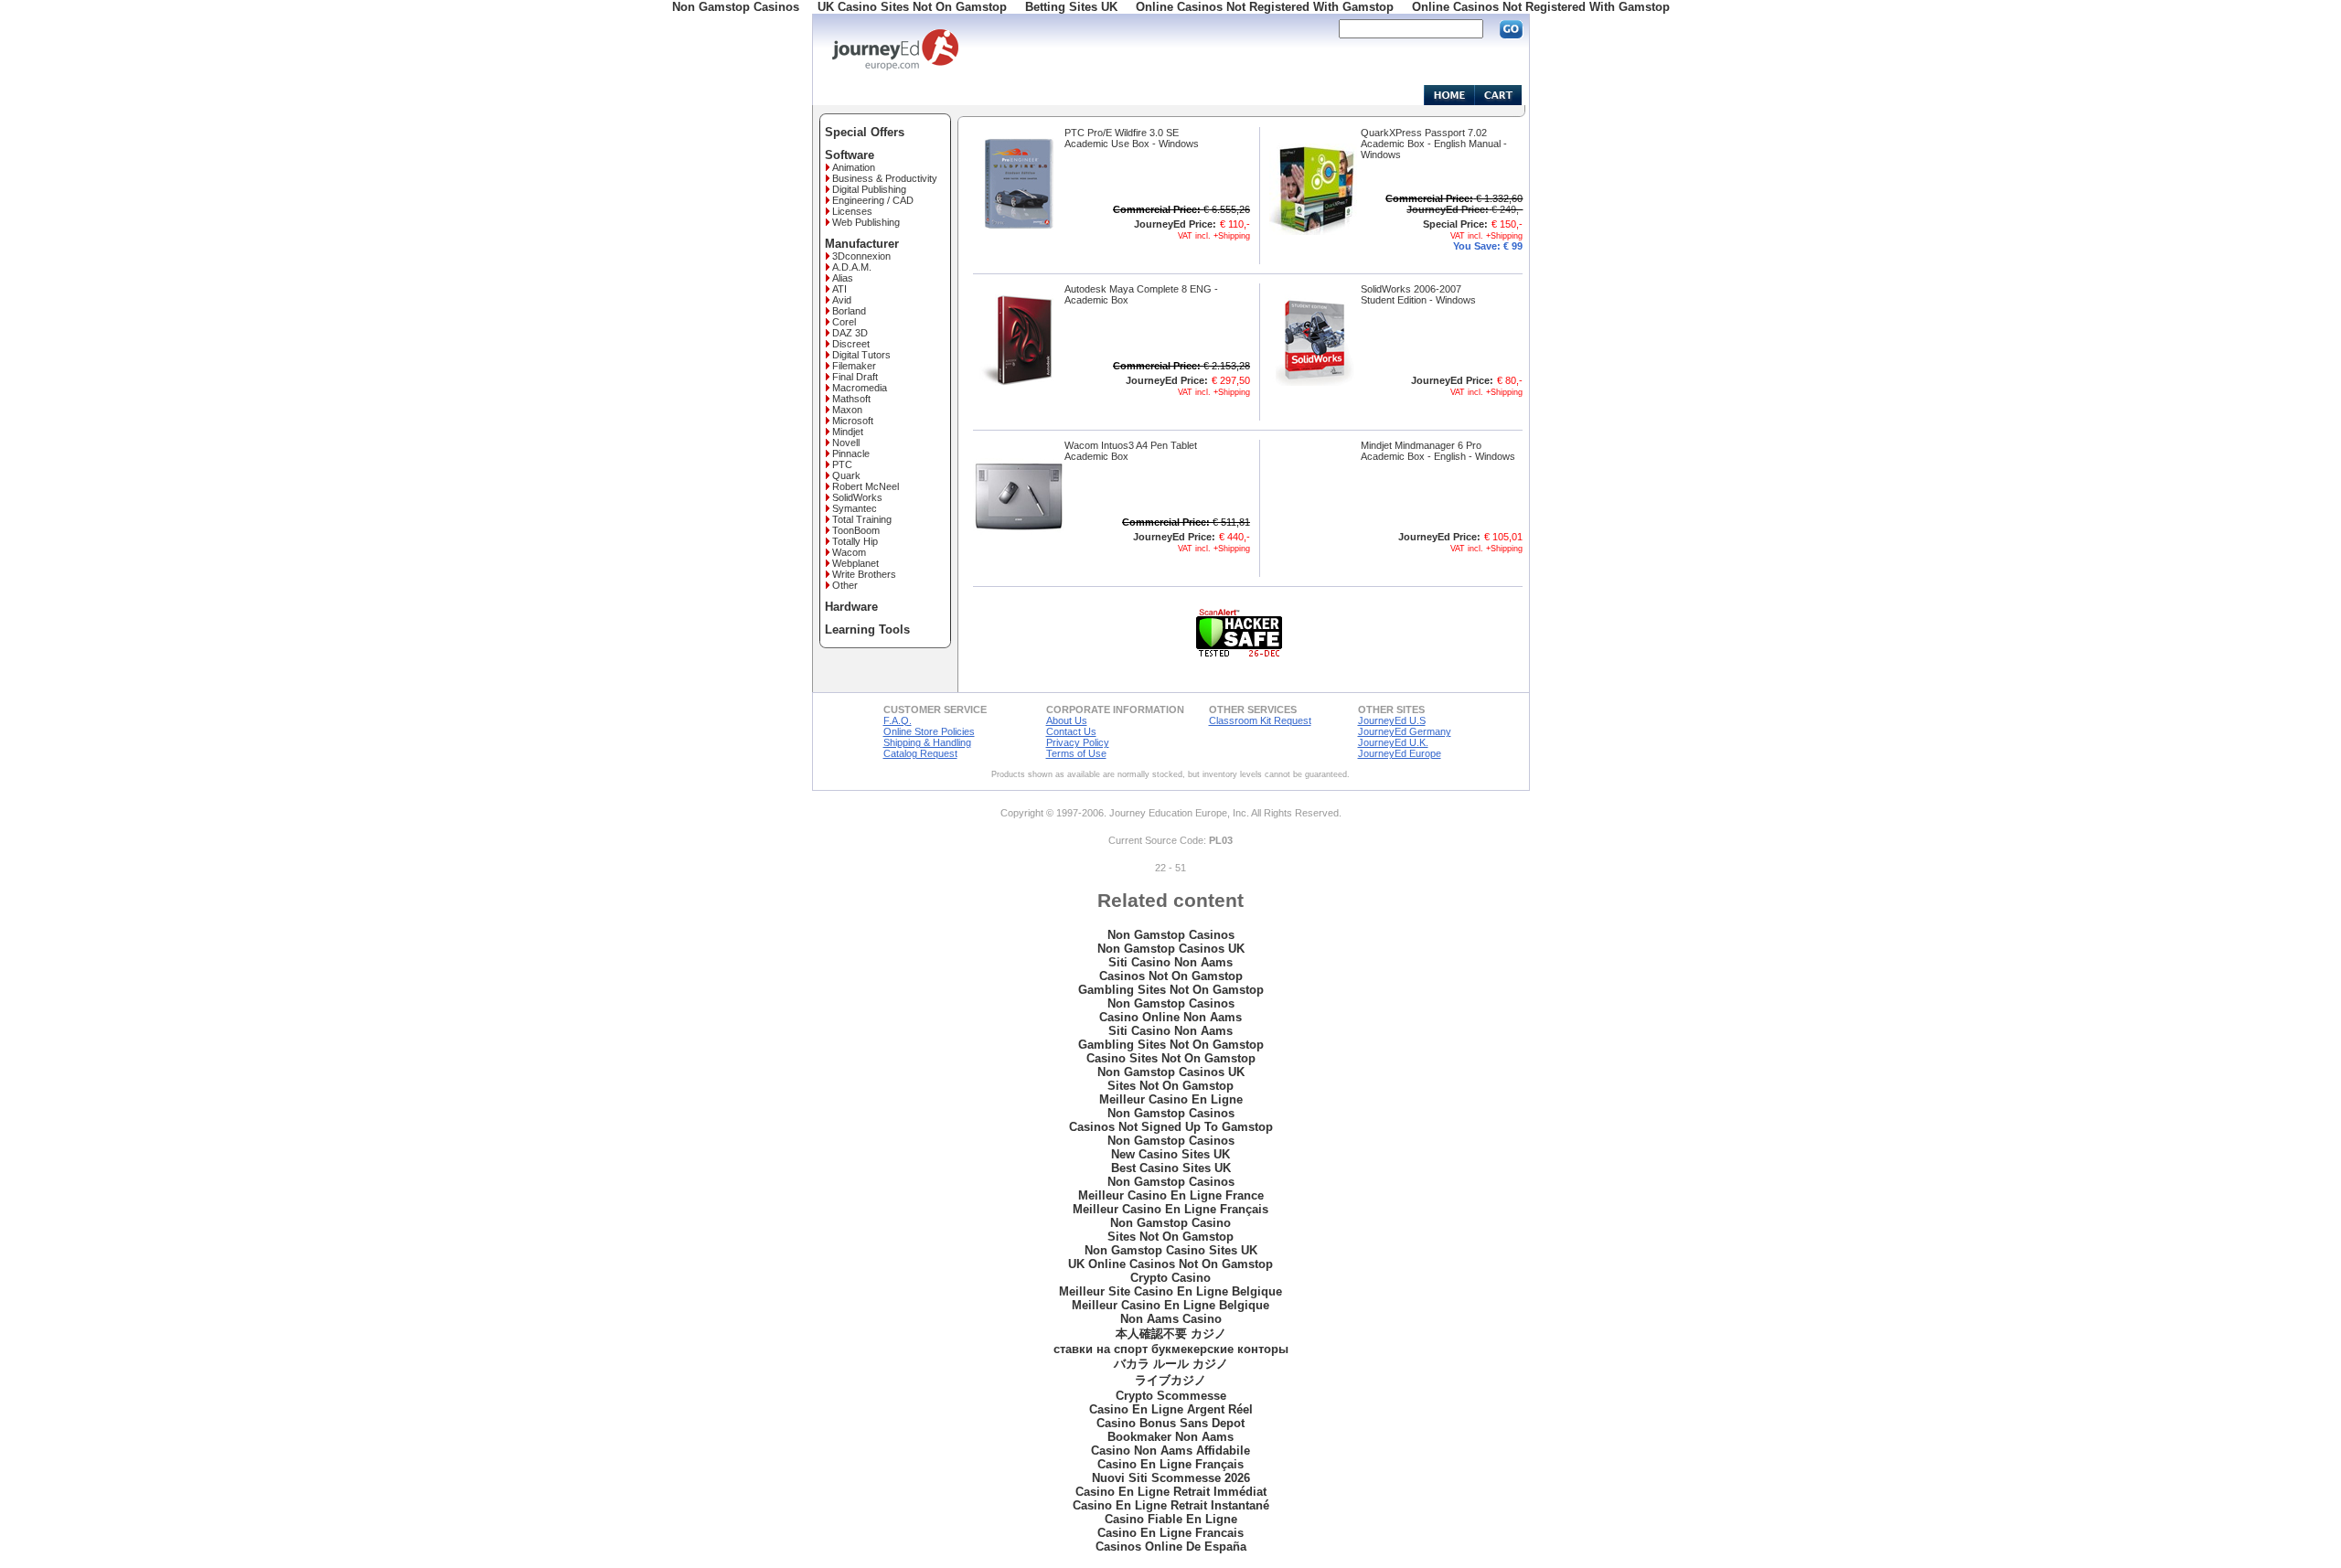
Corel (844, 322)
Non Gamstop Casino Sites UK (1171, 1250)
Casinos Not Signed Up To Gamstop (1171, 1127)
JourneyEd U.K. (1393, 742)
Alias (843, 278)
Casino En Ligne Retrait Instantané (1171, 1505)
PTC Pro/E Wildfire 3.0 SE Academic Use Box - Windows (1132, 138)
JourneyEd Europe (1400, 753)
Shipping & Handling (927, 742)
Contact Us (1071, 731)
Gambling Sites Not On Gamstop (1171, 990)
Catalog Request (920, 753)
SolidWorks (857, 497)
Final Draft (855, 377)
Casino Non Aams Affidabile (1170, 1451)
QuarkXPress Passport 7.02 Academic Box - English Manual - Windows (1434, 144)
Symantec (855, 508)
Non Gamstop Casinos (1171, 935)
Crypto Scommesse (1171, 1396)
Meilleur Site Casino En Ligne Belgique (1170, 1291)
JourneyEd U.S (1392, 720)
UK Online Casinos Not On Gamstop (1170, 1264)
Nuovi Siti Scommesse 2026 (1171, 1478)
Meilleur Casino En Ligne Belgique (1170, 1305)
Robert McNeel (866, 486)
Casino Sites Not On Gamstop (1171, 1058)
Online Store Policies (929, 731)
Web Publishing (866, 222)
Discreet (851, 344)
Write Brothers (864, 574)
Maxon (847, 410)
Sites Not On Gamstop (1170, 1086)
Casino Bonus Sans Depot (1170, 1423)
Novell (846, 443)
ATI (839, 289)
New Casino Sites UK (1170, 1154)
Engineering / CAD (873, 200)
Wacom (849, 552)
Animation (854, 167)
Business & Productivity (885, 178)
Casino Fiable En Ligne (1171, 1519)
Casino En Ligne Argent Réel (1171, 1409)
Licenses (852, 211)
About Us (1067, 720)
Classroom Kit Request (1260, 720)
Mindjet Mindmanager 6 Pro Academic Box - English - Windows (1438, 451)
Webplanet (855, 563)
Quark (846, 475)
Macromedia (860, 388)
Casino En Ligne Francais (1170, 1533)
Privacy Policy (1078, 742)
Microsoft (853, 421)
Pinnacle (851, 453)
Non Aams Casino (1171, 1319)
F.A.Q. (898, 720)
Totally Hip (855, 541)
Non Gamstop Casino (1170, 1223)
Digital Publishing (869, 189)
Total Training (862, 519)
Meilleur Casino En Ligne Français (1170, 1209)
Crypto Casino (1170, 1278)
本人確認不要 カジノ (1171, 1333)
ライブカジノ (1170, 1380)
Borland (849, 311)
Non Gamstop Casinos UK (1171, 949)
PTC (842, 464)
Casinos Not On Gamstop (1171, 976)
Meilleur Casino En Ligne (1171, 1099)
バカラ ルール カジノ (1171, 1364)
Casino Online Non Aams (1170, 1017)
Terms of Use (1076, 753)
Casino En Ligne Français (1170, 1464)
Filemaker (854, 366)
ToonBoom (856, 530)
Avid (842, 300)
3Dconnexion (861, 256)
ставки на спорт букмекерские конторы (1171, 1349)
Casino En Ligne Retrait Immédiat (1171, 1492)
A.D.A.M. (852, 267)
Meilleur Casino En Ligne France (1171, 1195)
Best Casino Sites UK (1171, 1168)
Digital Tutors (861, 355)
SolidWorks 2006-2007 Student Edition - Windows (1418, 294)
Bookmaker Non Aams (1170, 1437)
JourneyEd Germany (1405, 731)
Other (845, 585)
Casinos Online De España (1171, 1547)
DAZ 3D (850, 333)
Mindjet (848, 432)
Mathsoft (851, 399)
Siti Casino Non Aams (1170, 962)
